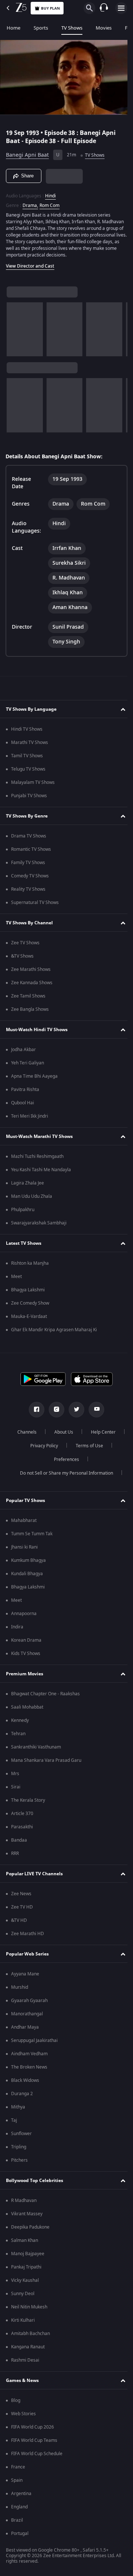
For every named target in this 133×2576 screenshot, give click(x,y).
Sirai (16, 1787)
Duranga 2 (22, 2094)
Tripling (19, 2147)
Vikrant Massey (27, 2214)
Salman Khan (25, 2240)
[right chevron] (15, 326)
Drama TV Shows (29, 836)
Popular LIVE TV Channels (34, 1874)
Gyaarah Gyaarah (29, 2001)
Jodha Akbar (23, 1050)
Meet (16, 1277)
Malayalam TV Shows (33, 782)
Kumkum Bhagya (28, 1560)
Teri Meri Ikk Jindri (30, 1116)
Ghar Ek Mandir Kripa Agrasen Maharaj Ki (54, 1330)
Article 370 (22, 1814)
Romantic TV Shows (31, 849)
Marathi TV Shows (30, 742)
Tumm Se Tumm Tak (32, 1534)
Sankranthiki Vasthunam (36, 1747)
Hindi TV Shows (27, 729)
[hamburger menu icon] (121, 8)
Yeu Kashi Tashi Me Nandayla (41, 1170)
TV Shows (72, 28)
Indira (17, 1627)
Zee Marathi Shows (31, 969)
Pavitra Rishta (25, 1090)
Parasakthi (22, 1827)
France (18, 2467)
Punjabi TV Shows (29, 796)
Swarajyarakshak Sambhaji (39, 1223)
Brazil (17, 2520)
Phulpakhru (23, 1210)
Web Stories (23, 2414)
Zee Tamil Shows (28, 996)
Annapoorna (24, 1614)
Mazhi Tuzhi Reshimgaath (37, 1156)
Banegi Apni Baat (27, 152)
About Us (82, 1432)
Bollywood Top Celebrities (35, 2181)
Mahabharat (24, 1520)
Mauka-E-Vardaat (29, 1316)
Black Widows (25, 2080)
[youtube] (94, 1410)
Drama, (30, 202)
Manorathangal (27, 2014)
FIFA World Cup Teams (34, 2440)
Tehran (18, 1734)
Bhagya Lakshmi (28, 1290)
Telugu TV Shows (28, 769)
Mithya (18, 2107)
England (19, 2507)
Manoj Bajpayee (28, 2254)
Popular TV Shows (25, 1501)
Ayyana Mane (25, 1974)
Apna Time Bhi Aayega (34, 1076)
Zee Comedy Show (30, 1303)
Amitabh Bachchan (30, 2334)
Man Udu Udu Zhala (32, 1196)
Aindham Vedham (29, 2054)
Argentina (21, 2494)
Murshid (20, 1987)
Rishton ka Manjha (30, 1263)
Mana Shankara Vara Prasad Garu (46, 1760)
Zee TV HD (22, 1907)
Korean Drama (26, 1640)
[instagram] (54, 1410)
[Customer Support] (104, 8)
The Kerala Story (28, 1800)
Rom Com (50, 202)
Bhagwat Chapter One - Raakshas (45, 1694)
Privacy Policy (85, 1446)
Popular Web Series (27, 1954)
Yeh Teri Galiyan (28, 1063)
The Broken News (29, 2067)
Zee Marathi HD (28, 1934)
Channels (45, 1432)
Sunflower (21, 2134)
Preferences (86, 1459)
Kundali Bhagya (27, 1574)
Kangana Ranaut (28, 2347)
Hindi (50, 193)
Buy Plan (50, 8)
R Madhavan (24, 2201)
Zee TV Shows (25, 943)
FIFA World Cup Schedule (37, 2454)
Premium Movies (25, 1674)
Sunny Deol (23, 2294)
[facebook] (34, 1410)
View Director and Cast (30, 263)
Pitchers (19, 2160)
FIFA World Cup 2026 (33, 2427)
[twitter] (74, 1410)
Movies (104, 28)
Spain (17, 2480)
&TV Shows (22, 956)
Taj (14, 2120)
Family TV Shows (28, 863)
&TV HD (19, 1920)
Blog (16, 2400)
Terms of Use (42, 1459)
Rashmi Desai (25, 2360)
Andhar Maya (25, 2027)
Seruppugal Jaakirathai (34, 2040)
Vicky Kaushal (25, 2280)
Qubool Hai (23, 1103)
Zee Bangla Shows (30, 1009)
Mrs (15, 1774)
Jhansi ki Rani (24, 1547)
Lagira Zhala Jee (28, 1183)
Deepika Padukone (30, 2227)
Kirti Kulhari (23, 2320)
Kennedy (20, 1720)
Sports (41, 28)
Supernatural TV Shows (35, 903)
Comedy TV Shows (30, 876)
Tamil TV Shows (27, 756)
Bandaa (19, 1840)
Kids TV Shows (26, 1654)
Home (13, 28)
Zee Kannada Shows (32, 983)
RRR (15, 1853)
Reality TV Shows (28, 889)
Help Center (41, 1446)
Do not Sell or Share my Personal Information (64, 1473)
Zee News (21, 1894)
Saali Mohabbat (27, 1707)
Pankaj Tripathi (26, 2267)
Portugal (20, 2533)
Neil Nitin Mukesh (29, 2307)
